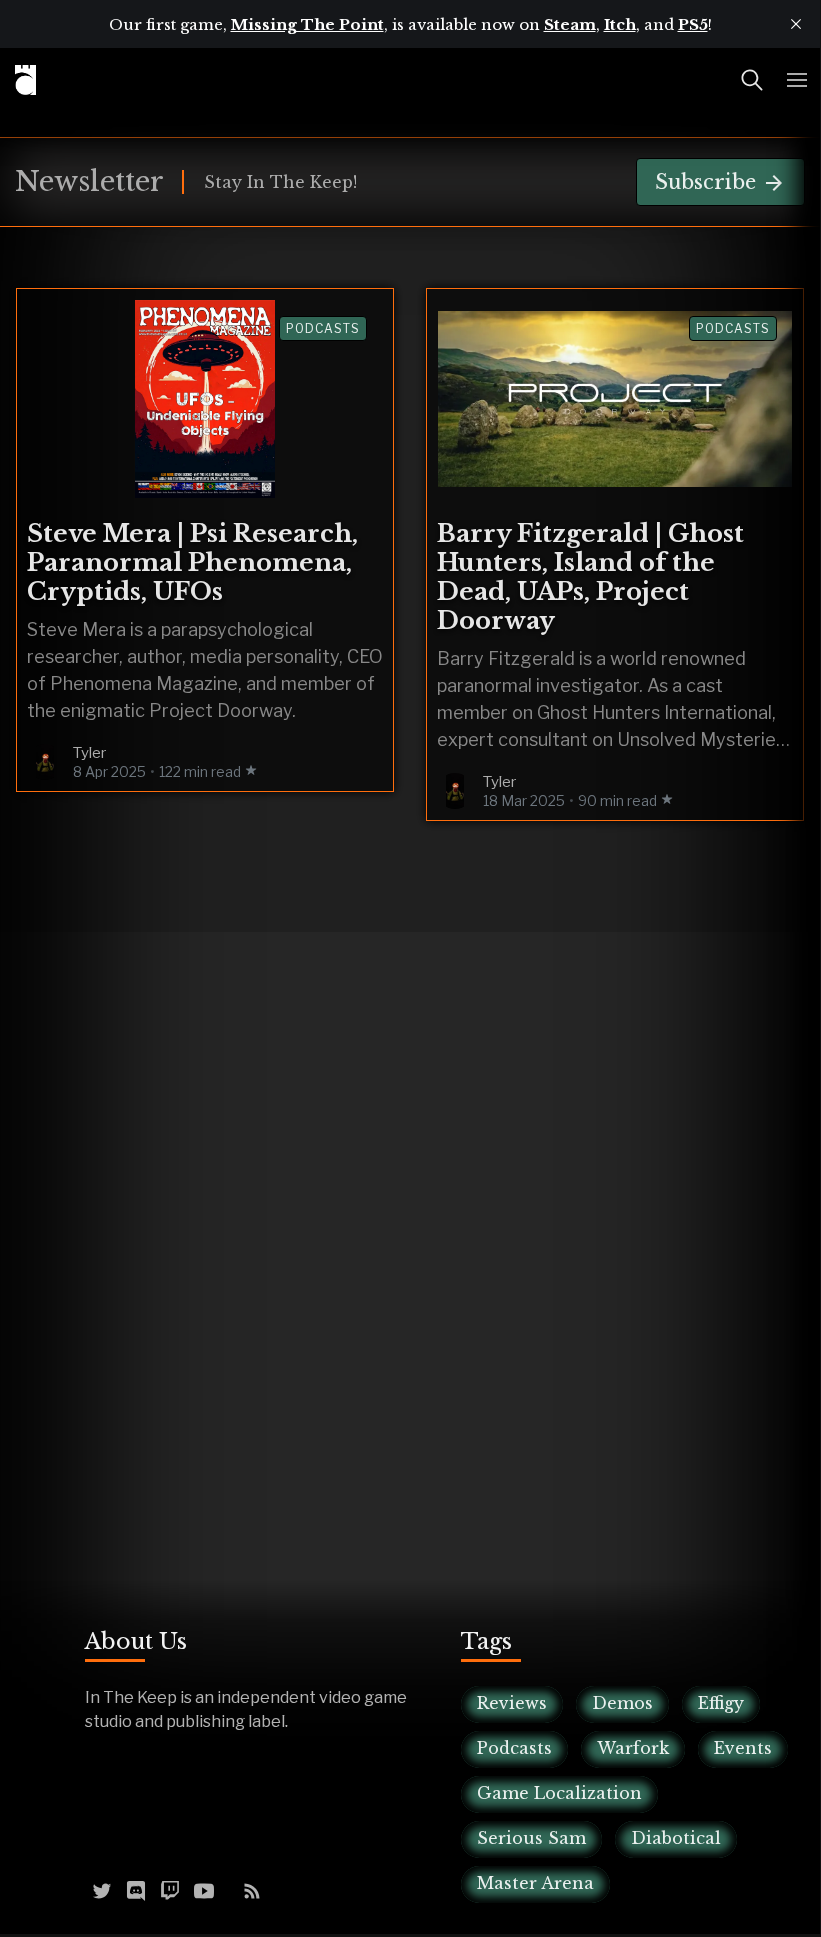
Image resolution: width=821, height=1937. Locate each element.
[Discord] (136, 1889)
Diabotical (676, 1838)
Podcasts (323, 328)
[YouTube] (204, 1889)
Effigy (721, 1703)
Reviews (512, 1703)
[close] (796, 24)
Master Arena (535, 1883)
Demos (622, 1703)
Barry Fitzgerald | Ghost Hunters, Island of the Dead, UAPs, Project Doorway (590, 577)
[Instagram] (228, 1889)
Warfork (633, 1748)
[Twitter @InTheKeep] (102, 1889)
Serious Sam (531, 1838)
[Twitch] (170, 1889)
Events (743, 1748)
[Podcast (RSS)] (252, 1889)
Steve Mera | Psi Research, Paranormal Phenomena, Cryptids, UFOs (192, 562)
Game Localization (559, 1793)
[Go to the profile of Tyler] (45, 762)
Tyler (89, 753)
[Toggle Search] (752, 80)
